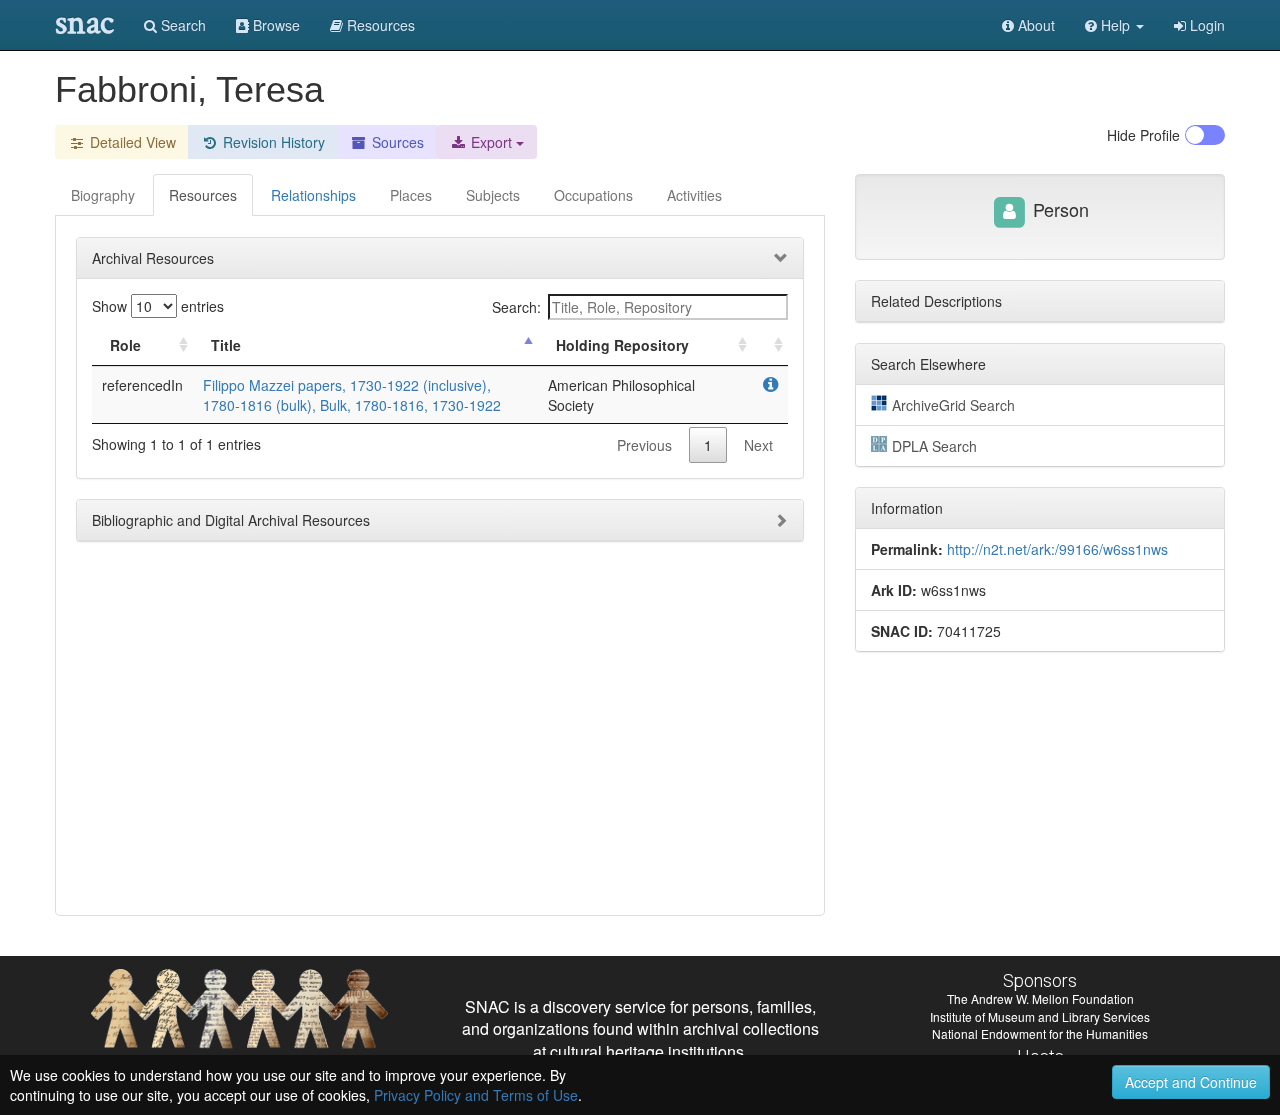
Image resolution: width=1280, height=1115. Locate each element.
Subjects (493, 195)
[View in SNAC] (770, 385)
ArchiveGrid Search (953, 405)
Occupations (593, 195)
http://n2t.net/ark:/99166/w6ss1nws (1057, 549)
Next (758, 445)
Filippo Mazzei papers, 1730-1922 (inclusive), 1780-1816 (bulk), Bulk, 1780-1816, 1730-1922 (352, 395)
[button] (1114, 25)
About (1034, 25)
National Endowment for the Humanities (1040, 1033)
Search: (516, 307)
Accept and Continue (1191, 1082)
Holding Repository (622, 345)
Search (181, 25)
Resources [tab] (203, 195)
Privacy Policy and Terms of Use (476, 1095)
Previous (644, 445)
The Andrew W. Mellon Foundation (1040, 998)
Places (411, 195)
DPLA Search (934, 446)
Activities (694, 195)
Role (125, 345)
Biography (103, 195)
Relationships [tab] (313, 195)
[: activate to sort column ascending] (770, 345)
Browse (274, 25)
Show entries (158, 306)
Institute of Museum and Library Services (1040, 1016)
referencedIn (142, 385)
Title (226, 345)
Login (1205, 25)
